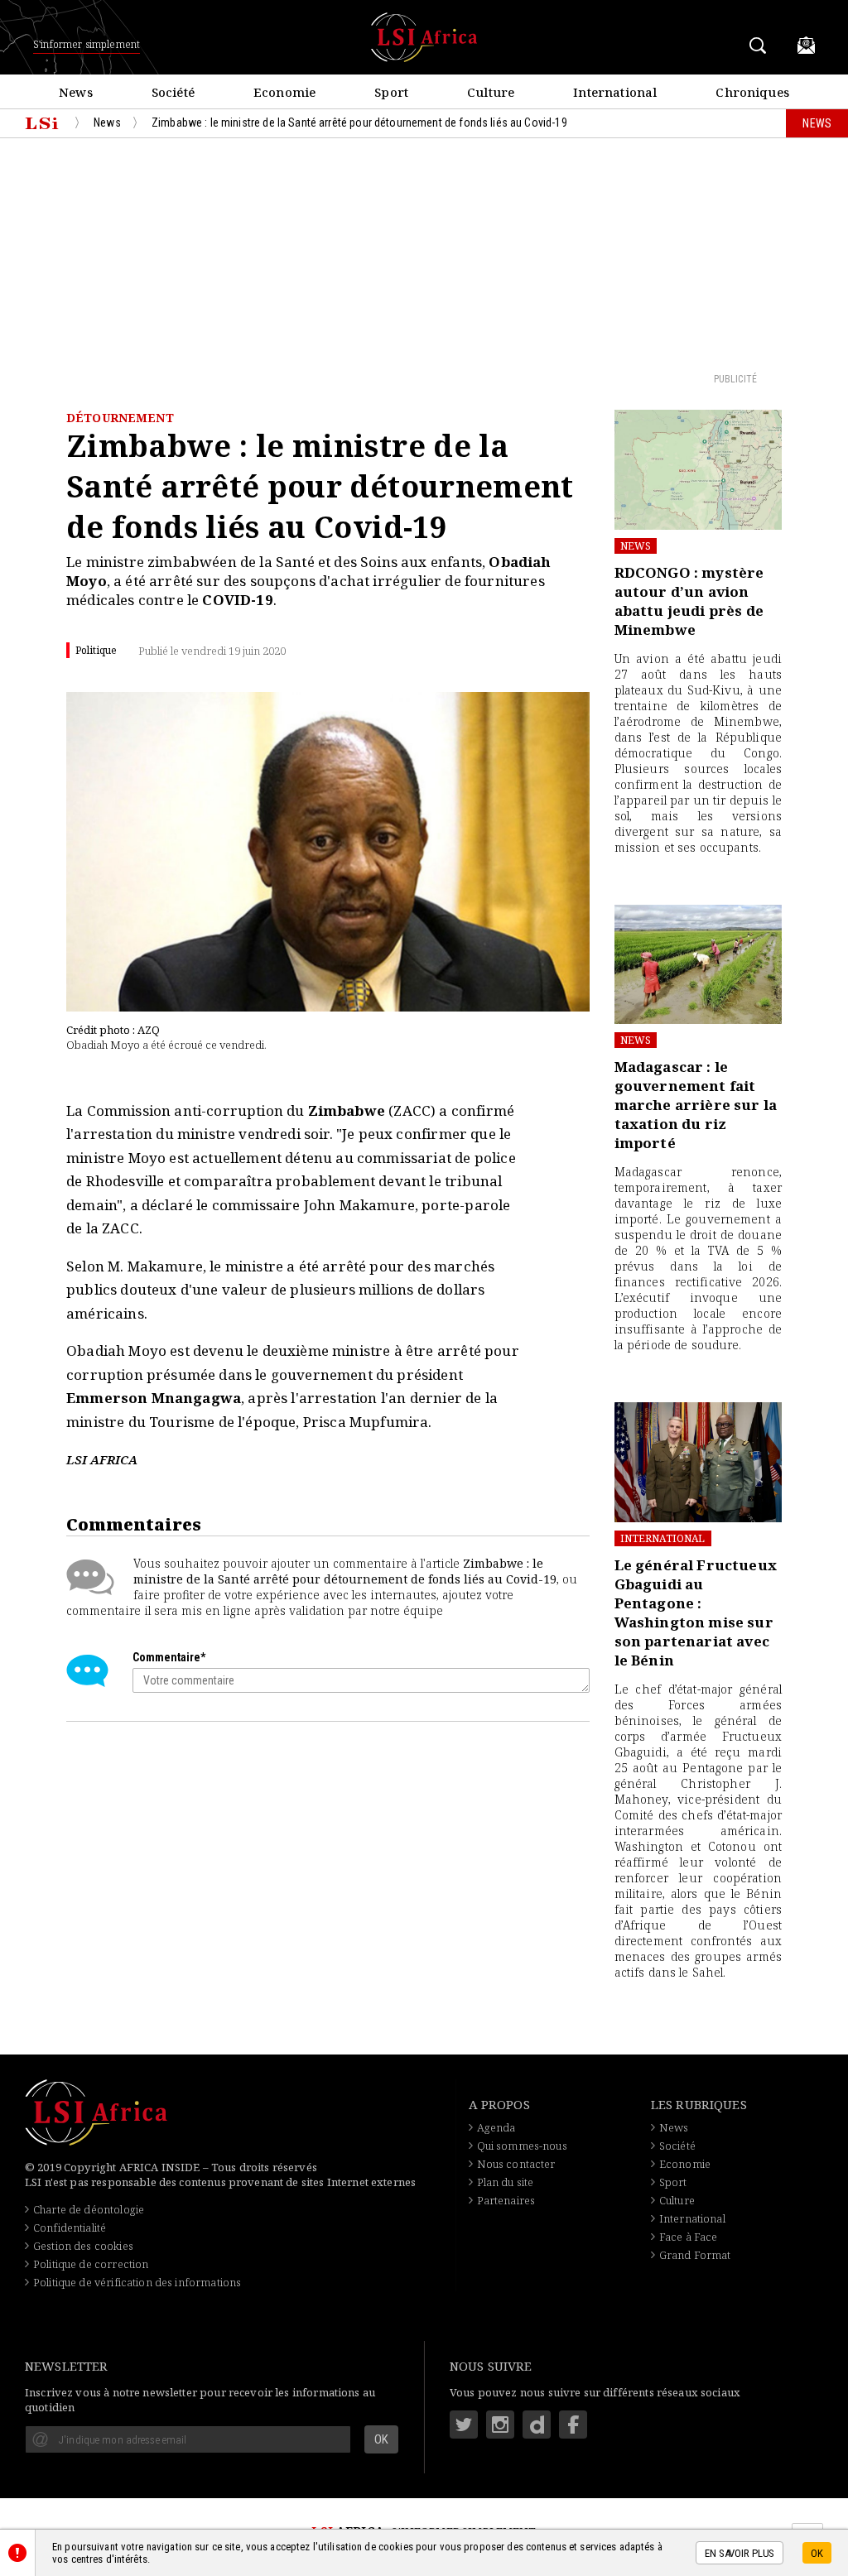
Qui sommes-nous (522, 2146)
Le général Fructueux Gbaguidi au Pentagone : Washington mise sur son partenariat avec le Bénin (696, 1612)
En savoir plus (740, 2553)
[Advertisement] (424, 254)
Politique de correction (91, 2264)
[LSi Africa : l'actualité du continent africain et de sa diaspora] (424, 37)
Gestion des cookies (83, 2246)
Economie (685, 2164)
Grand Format (695, 2255)
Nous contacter (516, 2164)
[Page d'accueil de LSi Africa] (42, 123)
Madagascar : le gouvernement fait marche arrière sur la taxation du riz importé (696, 1105)
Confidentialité (70, 2228)
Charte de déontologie (89, 2209)
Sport (673, 2182)
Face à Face (689, 2237)
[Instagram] (500, 2425)
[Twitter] (464, 2425)
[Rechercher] (761, 45)
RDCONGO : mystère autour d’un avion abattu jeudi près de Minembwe (689, 601)
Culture (677, 2200)
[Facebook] (573, 2425)
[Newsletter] (806, 45)
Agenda (496, 2127)
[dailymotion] (537, 2425)
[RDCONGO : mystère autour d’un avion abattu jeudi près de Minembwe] (698, 470)
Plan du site (506, 2182)
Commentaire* (169, 1657)
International (663, 1538)
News (636, 546)
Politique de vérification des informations (137, 2282)
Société (677, 2146)
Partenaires (506, 2200)
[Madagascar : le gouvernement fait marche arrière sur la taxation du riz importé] (698, 965)
